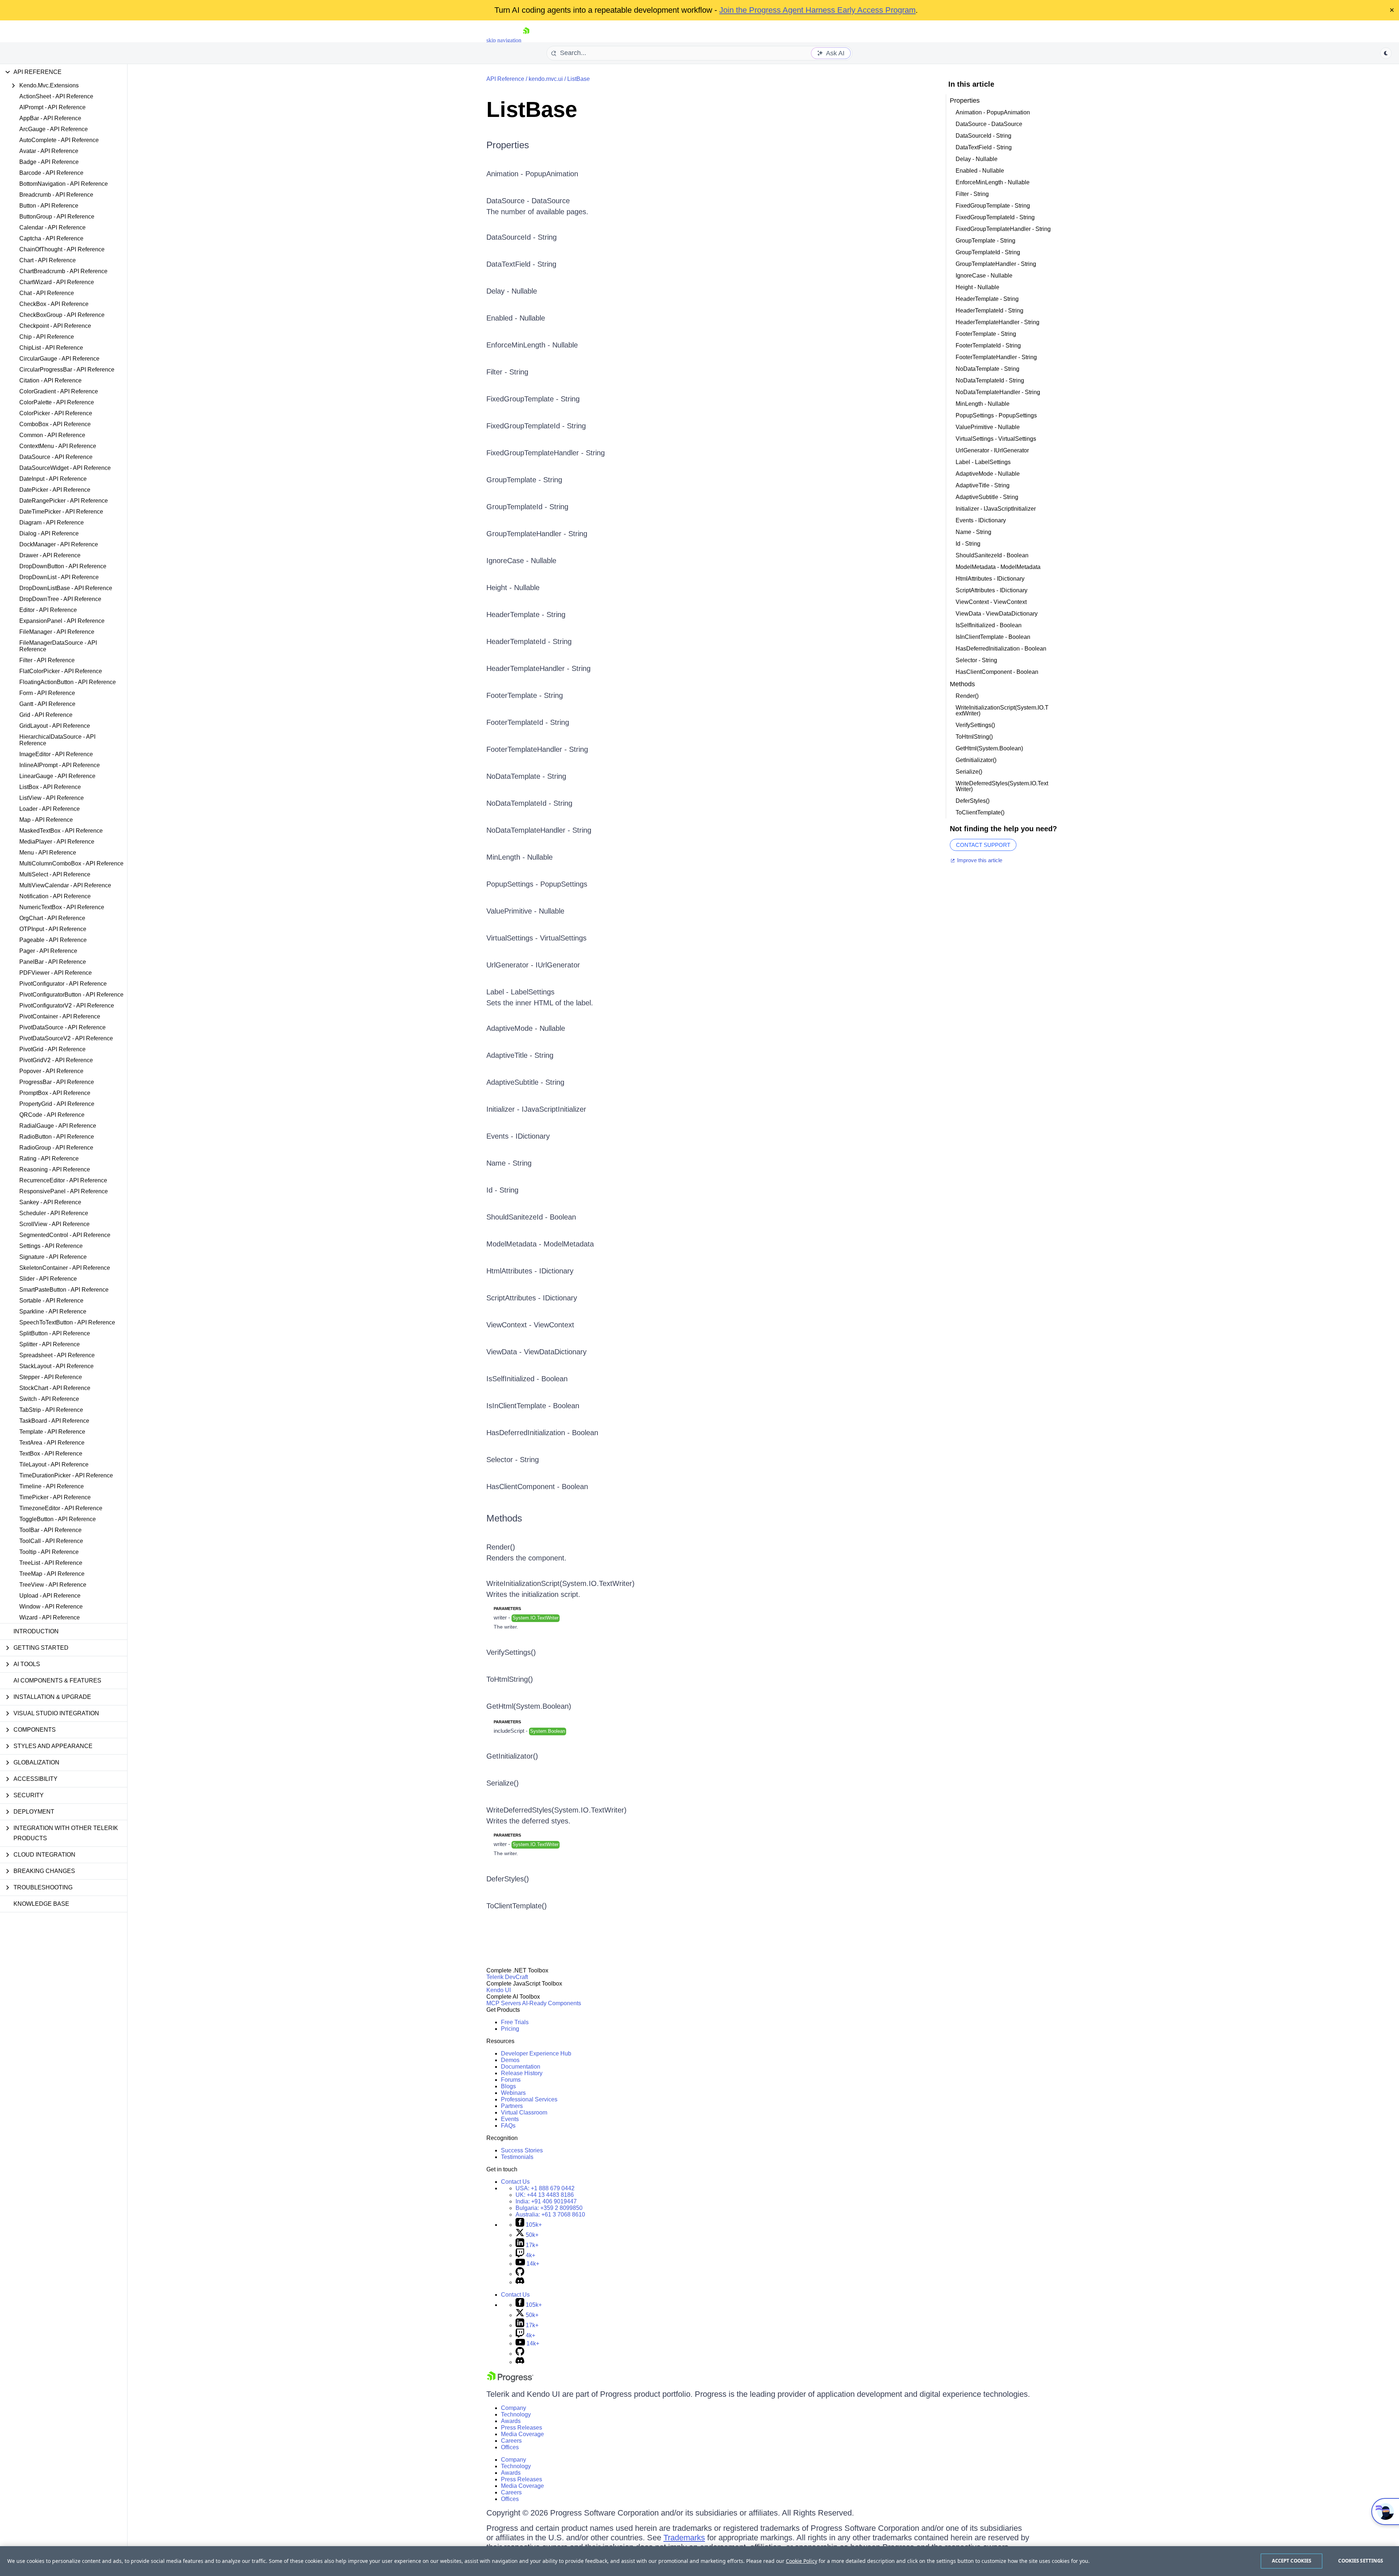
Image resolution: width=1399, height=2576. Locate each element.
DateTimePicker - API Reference (61, 512)
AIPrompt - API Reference (52, 107)
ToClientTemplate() (517, 1906)
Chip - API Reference (47, 337)
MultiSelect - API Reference (55, 874)
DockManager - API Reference (59, 544)
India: (546, 2201)
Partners (512, 2106)
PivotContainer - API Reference (60, 1016)
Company (514, 2408)
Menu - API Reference (48, 853)
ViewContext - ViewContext (530, 1325)
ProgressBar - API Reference (57, 1082)
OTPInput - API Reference (53, 929)
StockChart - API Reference (55, 1388)
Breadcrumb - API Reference (56, 195)
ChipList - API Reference (51, 348)
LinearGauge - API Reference (57, 776)
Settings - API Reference (51, 1246)
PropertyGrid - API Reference (57, 1104)
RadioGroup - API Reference (56, 1148)
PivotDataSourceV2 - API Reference (66, 1038)
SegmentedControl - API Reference (65, 1235)
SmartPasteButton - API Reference (64, 1290)
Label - (499, 992)
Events (510, 2119)
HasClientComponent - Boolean (537, 1487)
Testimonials (517, 2157)
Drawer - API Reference (50, 555)
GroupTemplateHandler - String (537, 534)
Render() (501, 1547)
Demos (510, 2060)
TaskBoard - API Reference (54, 1421)
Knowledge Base (41, 1904)
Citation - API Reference (50, 380)
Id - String (502, 1190)
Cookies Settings (1361, 2561)
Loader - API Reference (50, 809)
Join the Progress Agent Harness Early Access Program (817, 10)
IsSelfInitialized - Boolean (527, 1379)
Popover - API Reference (51, 1071)
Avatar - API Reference (49, 151)
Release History (522, 2073)
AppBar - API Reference (50, 118)
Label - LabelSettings (983, 462)
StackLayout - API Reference (56, 1366)
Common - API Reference (52, 435)
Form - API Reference (47, 693)
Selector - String (513, 1460)
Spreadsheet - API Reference (57, 1355)
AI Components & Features (57, 1680)
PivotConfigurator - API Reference (63, 984)
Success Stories (522, 2150)
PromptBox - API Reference (55, 1093)
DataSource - (509, 201)
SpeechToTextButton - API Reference (67, 1322)
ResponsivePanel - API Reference (64, 1191)
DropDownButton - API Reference (63, 566)
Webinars (513, 2093)
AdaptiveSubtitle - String (525, 1082)
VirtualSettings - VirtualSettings (996, 439)
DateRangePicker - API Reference (64, 501)
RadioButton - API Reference (57, 1137)
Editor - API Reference (48, 610)
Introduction (36, 1631)
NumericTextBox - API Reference (62, 907)
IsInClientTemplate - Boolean (533, 1406)
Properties (508, 145)
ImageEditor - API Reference (56, 754)
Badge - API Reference (49, 162)
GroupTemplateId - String (527, 507)
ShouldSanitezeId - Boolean (531, 1217)
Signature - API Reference (53, 1257)
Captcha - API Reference (51, 238)
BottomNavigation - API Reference (64, 184)
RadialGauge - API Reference (58, 1126)
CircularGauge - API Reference (59, 359)
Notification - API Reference (55, 896)
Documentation (521, 2067)
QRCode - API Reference (52, 1115)
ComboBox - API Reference (55, 424)
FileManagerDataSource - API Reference (58, 646)
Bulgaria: (549, 2208)
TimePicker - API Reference (55, 1497)
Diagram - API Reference (52, 523)
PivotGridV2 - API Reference (56, 1060)
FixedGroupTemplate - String (533, 399)
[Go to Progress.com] (510, 2380)
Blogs (508, 2086)
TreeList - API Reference (51, 1563)
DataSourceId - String (522, 237)
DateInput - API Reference (53, 479)
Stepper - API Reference (51, 1377)
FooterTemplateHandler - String (537, 749)
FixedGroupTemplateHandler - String (546, 453)
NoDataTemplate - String (526, 776)
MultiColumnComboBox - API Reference (71, 863)
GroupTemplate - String (524, 480)
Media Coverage (522, 2434)
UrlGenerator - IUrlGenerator (533, 965)
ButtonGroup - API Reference (57, 217)
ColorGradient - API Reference (59, 391)
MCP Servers (504, 2003)
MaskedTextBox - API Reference (61, 831)
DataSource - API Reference (56, 457)
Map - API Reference (46, 820)
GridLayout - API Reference (55, 726)
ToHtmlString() (510, 1679)
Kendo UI (499, 1990)
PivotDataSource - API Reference (62, 1027)
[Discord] (520, 2282)
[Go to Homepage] (526, 40)
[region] (699, 2561)
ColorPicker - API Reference (56, 413)
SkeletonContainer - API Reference (65, 1268)
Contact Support (983, 845)
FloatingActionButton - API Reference (68, 682)
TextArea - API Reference (52, 1443)
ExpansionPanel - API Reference (62, 621)
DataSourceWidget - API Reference (65, 468)
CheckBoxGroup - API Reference (62, 315)
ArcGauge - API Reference (54, 129)
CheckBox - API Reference (54, 304)
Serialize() (503, 1783)
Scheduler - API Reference (54, 1213)
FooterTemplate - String (525, 695)
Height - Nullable (513, 588)
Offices (510, 2447)
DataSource (551, 201)
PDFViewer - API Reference (56, 973)
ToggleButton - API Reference (58, 1519)
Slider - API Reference (48, 1279)
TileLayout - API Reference (54, 1464)
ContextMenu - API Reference (58, 446)
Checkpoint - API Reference (55, 326)
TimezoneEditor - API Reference (61, 1508)
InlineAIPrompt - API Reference (60, 765)
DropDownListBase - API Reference (66, 588)
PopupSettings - (513, 884)
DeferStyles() (508, 1879)
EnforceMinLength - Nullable (532, 345)
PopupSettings (564, 884)
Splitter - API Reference (50, 1344)
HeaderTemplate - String (526, 614)
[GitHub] (520, 2274)
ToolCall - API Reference (51, 1541)
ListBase (579, 79)
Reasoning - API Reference (55, 1169)
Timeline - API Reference (52, 1486)
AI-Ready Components (552, 2003)
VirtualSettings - (513, 938)
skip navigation (504, 40)
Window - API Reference (51, 1607)
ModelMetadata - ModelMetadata (540, 1244)
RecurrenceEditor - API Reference (63, 1180)
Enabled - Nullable (516, 318)
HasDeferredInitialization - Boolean (542, 1433)
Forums (511, 2080)
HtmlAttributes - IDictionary (530, 1271)
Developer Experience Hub (536, 2053)
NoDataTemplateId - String (529, 803)
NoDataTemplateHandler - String (539, 830)
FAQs (508, 2126)
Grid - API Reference (46, 715)
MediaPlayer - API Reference (57, 842)
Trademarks (684, 2538)
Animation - (506, 174)
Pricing (510, 2029)
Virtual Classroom (524, 2112)
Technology (516, 2414)
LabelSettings (533, 992)
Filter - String (507, 372)
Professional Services (529, 2099)
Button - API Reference (49, 206)
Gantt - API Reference (47, 704)
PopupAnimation (552, 174)
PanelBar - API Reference (53, 962)
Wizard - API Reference (50, 1617)
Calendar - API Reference (52, 227)
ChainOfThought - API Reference (62, 249)
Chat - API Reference (47, 293)
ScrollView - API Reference (54, 1224)
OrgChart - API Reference (52, 918)
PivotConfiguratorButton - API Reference (71, 995)
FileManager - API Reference (57, 632)
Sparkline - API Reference (53, 1311)
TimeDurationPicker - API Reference (66, 1475)
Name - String (509, 1163)
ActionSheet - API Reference (56, 96)
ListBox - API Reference (50, 787)
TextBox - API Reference (51, 1454)
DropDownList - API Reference (59, 577)
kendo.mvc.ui (546, 79)
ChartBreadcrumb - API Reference (63, 271)
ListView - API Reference (52, 798)
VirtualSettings (563, 938)
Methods (504, 1518)
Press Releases (522, 2428)
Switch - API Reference (49, 1399)
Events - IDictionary (518, 1136)
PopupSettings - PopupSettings (996, 415)
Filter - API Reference (47, 660)
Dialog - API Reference (49, 533)
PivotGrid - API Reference (52, 1049)
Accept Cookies (1292, 2561)
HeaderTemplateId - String (529, 641)
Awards (511, 2421)
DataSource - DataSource (989, 124)
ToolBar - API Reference (50, 1530)
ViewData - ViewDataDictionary (536, 1352)
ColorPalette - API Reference (57, 402)
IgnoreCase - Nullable (521, 561)
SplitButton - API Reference (55, 1333)
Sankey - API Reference (50, 1202)
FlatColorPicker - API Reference (61, 671)
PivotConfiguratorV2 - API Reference (67, 1006)
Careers (511, 2441)
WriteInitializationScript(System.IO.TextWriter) (561, 1583)
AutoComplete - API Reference (59, 140)
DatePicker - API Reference (55, 490)
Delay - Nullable (512, 291)
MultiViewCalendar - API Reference (65, 885)
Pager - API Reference (48, 951)
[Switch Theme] (1386, 53)
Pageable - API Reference (53, 940)
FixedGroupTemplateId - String (536, 426)
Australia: (550, 2214)
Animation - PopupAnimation (993, 112)
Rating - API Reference (49, 1159)
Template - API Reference (52, 1432)
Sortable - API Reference (51, 1301)
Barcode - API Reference (51, 173)
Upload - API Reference (50, 1596)
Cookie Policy (802, 2561)
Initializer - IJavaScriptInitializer (536, 1109)
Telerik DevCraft (507, 1977)
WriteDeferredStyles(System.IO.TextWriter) (557, 1810)
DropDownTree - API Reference (60, 599)
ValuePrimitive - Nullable (525, 911)
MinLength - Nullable (520, 857)
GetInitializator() (512, 1756)
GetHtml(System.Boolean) (529, 1706)
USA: (545, 2188)
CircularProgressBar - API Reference (67, 370)
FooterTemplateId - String (528, 722)
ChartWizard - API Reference (57, 282)
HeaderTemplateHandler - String (538, 668)
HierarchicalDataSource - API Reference (57, 740)
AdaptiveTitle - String (520, 1055)
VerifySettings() (511, 1652)
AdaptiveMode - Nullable (526, 1028)
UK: (545, 2195)
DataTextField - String (521, 264)
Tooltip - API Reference (49, 1552)
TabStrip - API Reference (51, 1410)
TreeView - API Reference (53, 1585)
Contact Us (515, 2182)
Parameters (507, 1609)
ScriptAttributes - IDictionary (532, 1298)
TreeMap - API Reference (52, 1574)
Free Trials (515, 2022)
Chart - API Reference (48, 260)
